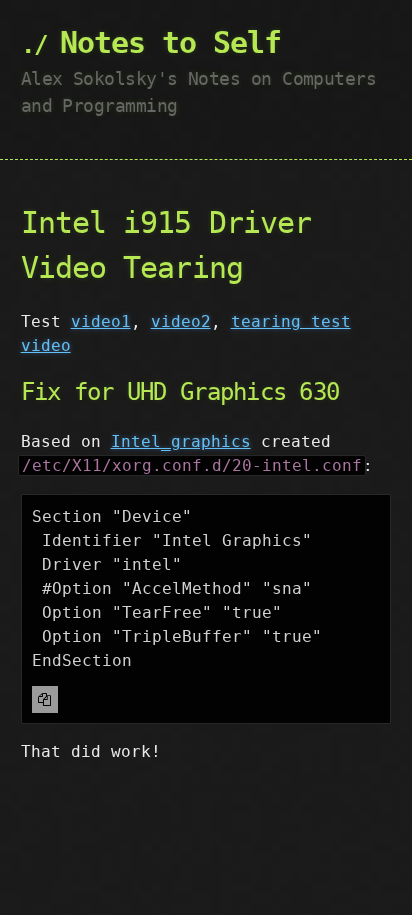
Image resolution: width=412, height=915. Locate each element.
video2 (181, 321)
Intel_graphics (181, 441)
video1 (101, 321)
